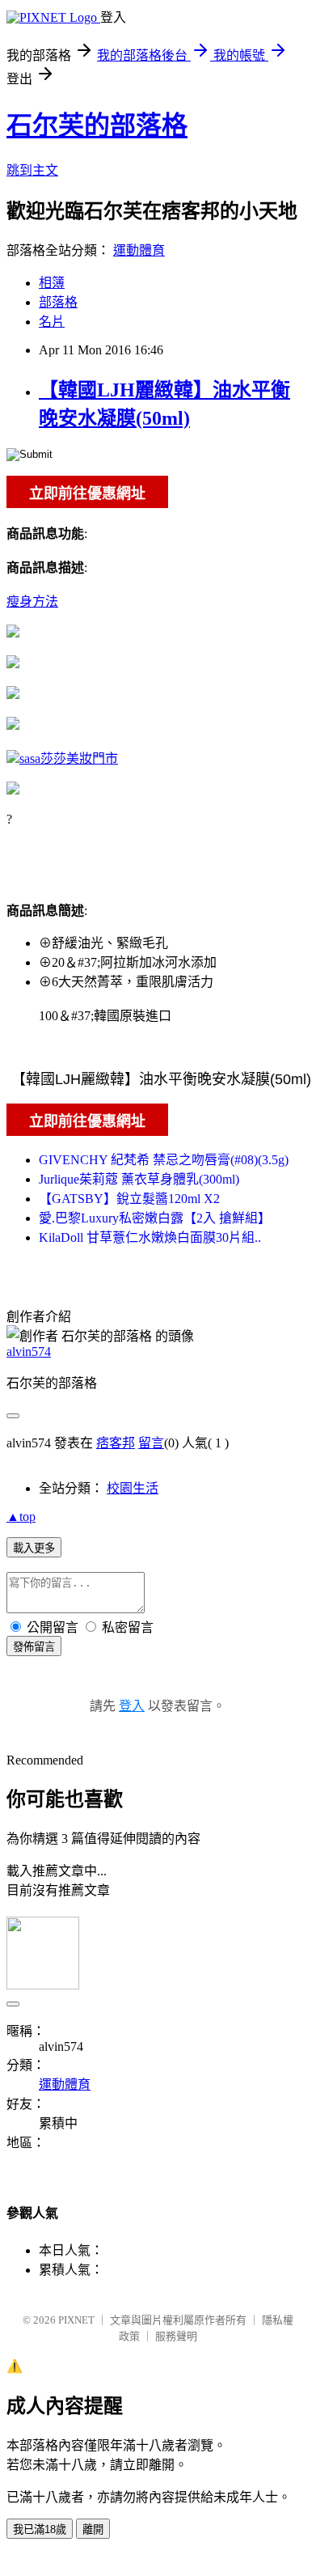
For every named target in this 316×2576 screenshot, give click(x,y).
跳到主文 (32, 170)
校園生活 (133, 1488)
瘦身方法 (32, 602)
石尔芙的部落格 (97, 125)
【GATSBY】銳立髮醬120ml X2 (129, 1199)
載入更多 (34, 1548)
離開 (93, 2529)
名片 (52, 322)
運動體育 (139, 250)
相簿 (52, 283)
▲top (21, 1517)
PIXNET (76, 2320)
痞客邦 (116, 1443)
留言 (151, 1443)
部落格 (58, 302)
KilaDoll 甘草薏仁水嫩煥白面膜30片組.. (150, 1237)
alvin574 (29, 1352)
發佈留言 (34, 1647)
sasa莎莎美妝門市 (69, 758)
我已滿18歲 (40, 2529)
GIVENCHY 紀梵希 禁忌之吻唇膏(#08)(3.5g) (164, 1160)
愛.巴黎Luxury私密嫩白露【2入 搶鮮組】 (155, 1218)
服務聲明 (176, 2336)
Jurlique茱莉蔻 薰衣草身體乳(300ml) (139, 1179)
